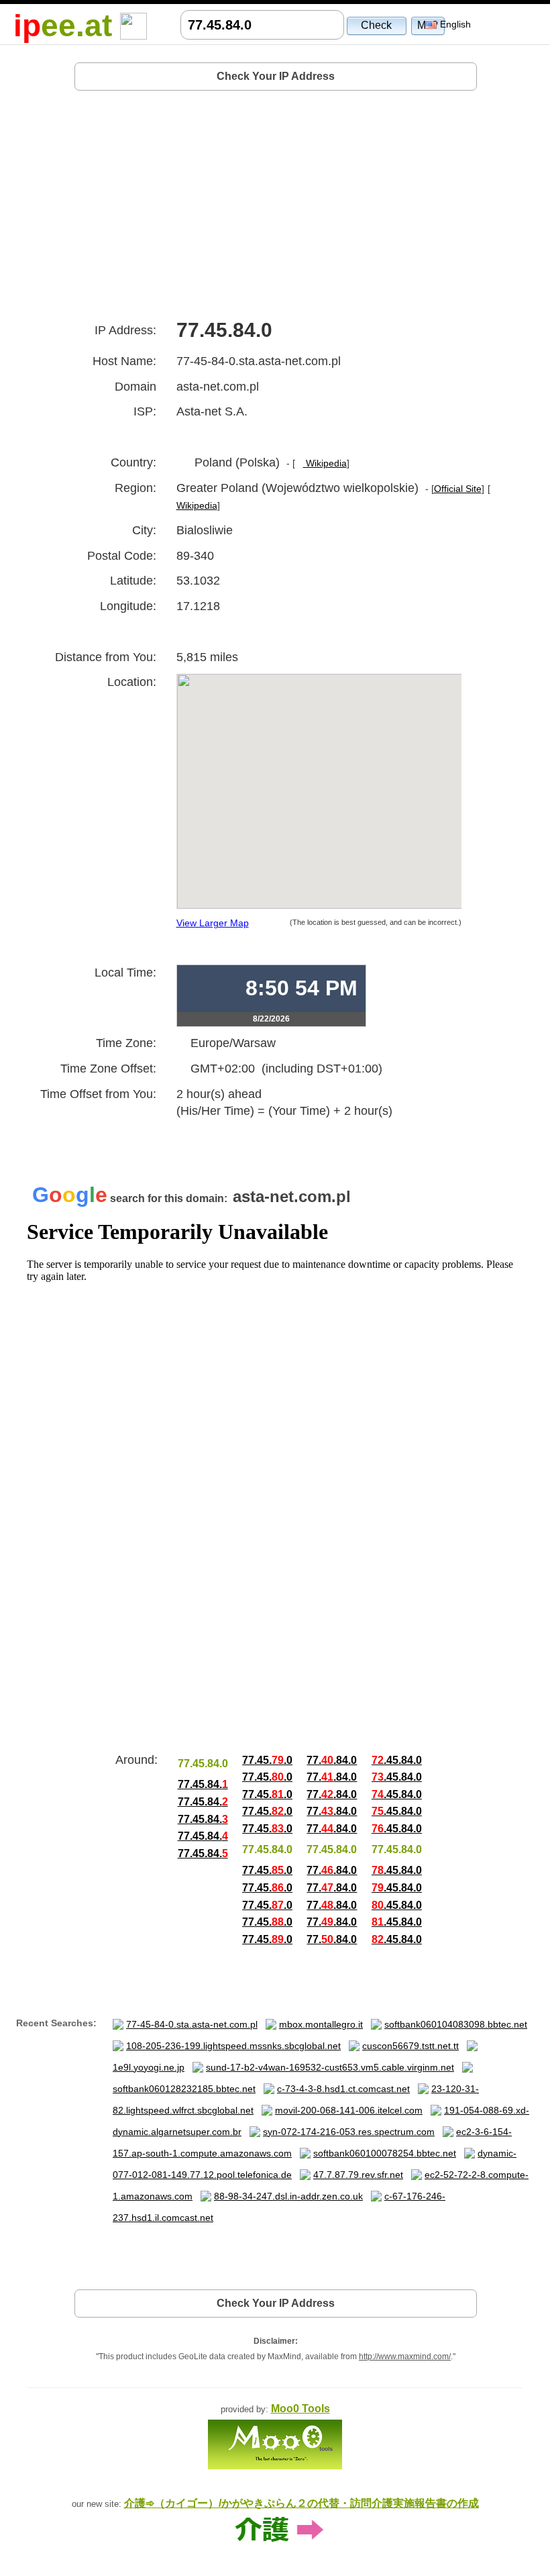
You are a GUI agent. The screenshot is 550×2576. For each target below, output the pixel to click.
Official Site (458, 489)
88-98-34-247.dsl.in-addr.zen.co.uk (288, 2196)
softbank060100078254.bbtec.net (385, 2153)
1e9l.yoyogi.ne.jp (149, 2067)
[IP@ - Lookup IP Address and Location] (133, 25)
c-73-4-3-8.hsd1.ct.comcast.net (343, 2089)
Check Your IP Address (276, 76)
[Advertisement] (276, 200)
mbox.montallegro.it (321, 2024)
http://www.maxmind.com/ (405, 2357)
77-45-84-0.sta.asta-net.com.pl (192, 2024)
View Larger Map (213, 923)
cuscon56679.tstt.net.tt (410, 2046)
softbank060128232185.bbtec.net (184, 2089)
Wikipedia (325, 463)
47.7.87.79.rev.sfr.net (358, 2175)
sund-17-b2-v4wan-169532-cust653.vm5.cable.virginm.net (330, 2067)
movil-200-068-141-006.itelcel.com (349, 2110)
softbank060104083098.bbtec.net (456, 2024)
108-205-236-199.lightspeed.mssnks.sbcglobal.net (233, 2046)
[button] (377, 25)
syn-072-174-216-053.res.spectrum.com (349, 2132)
